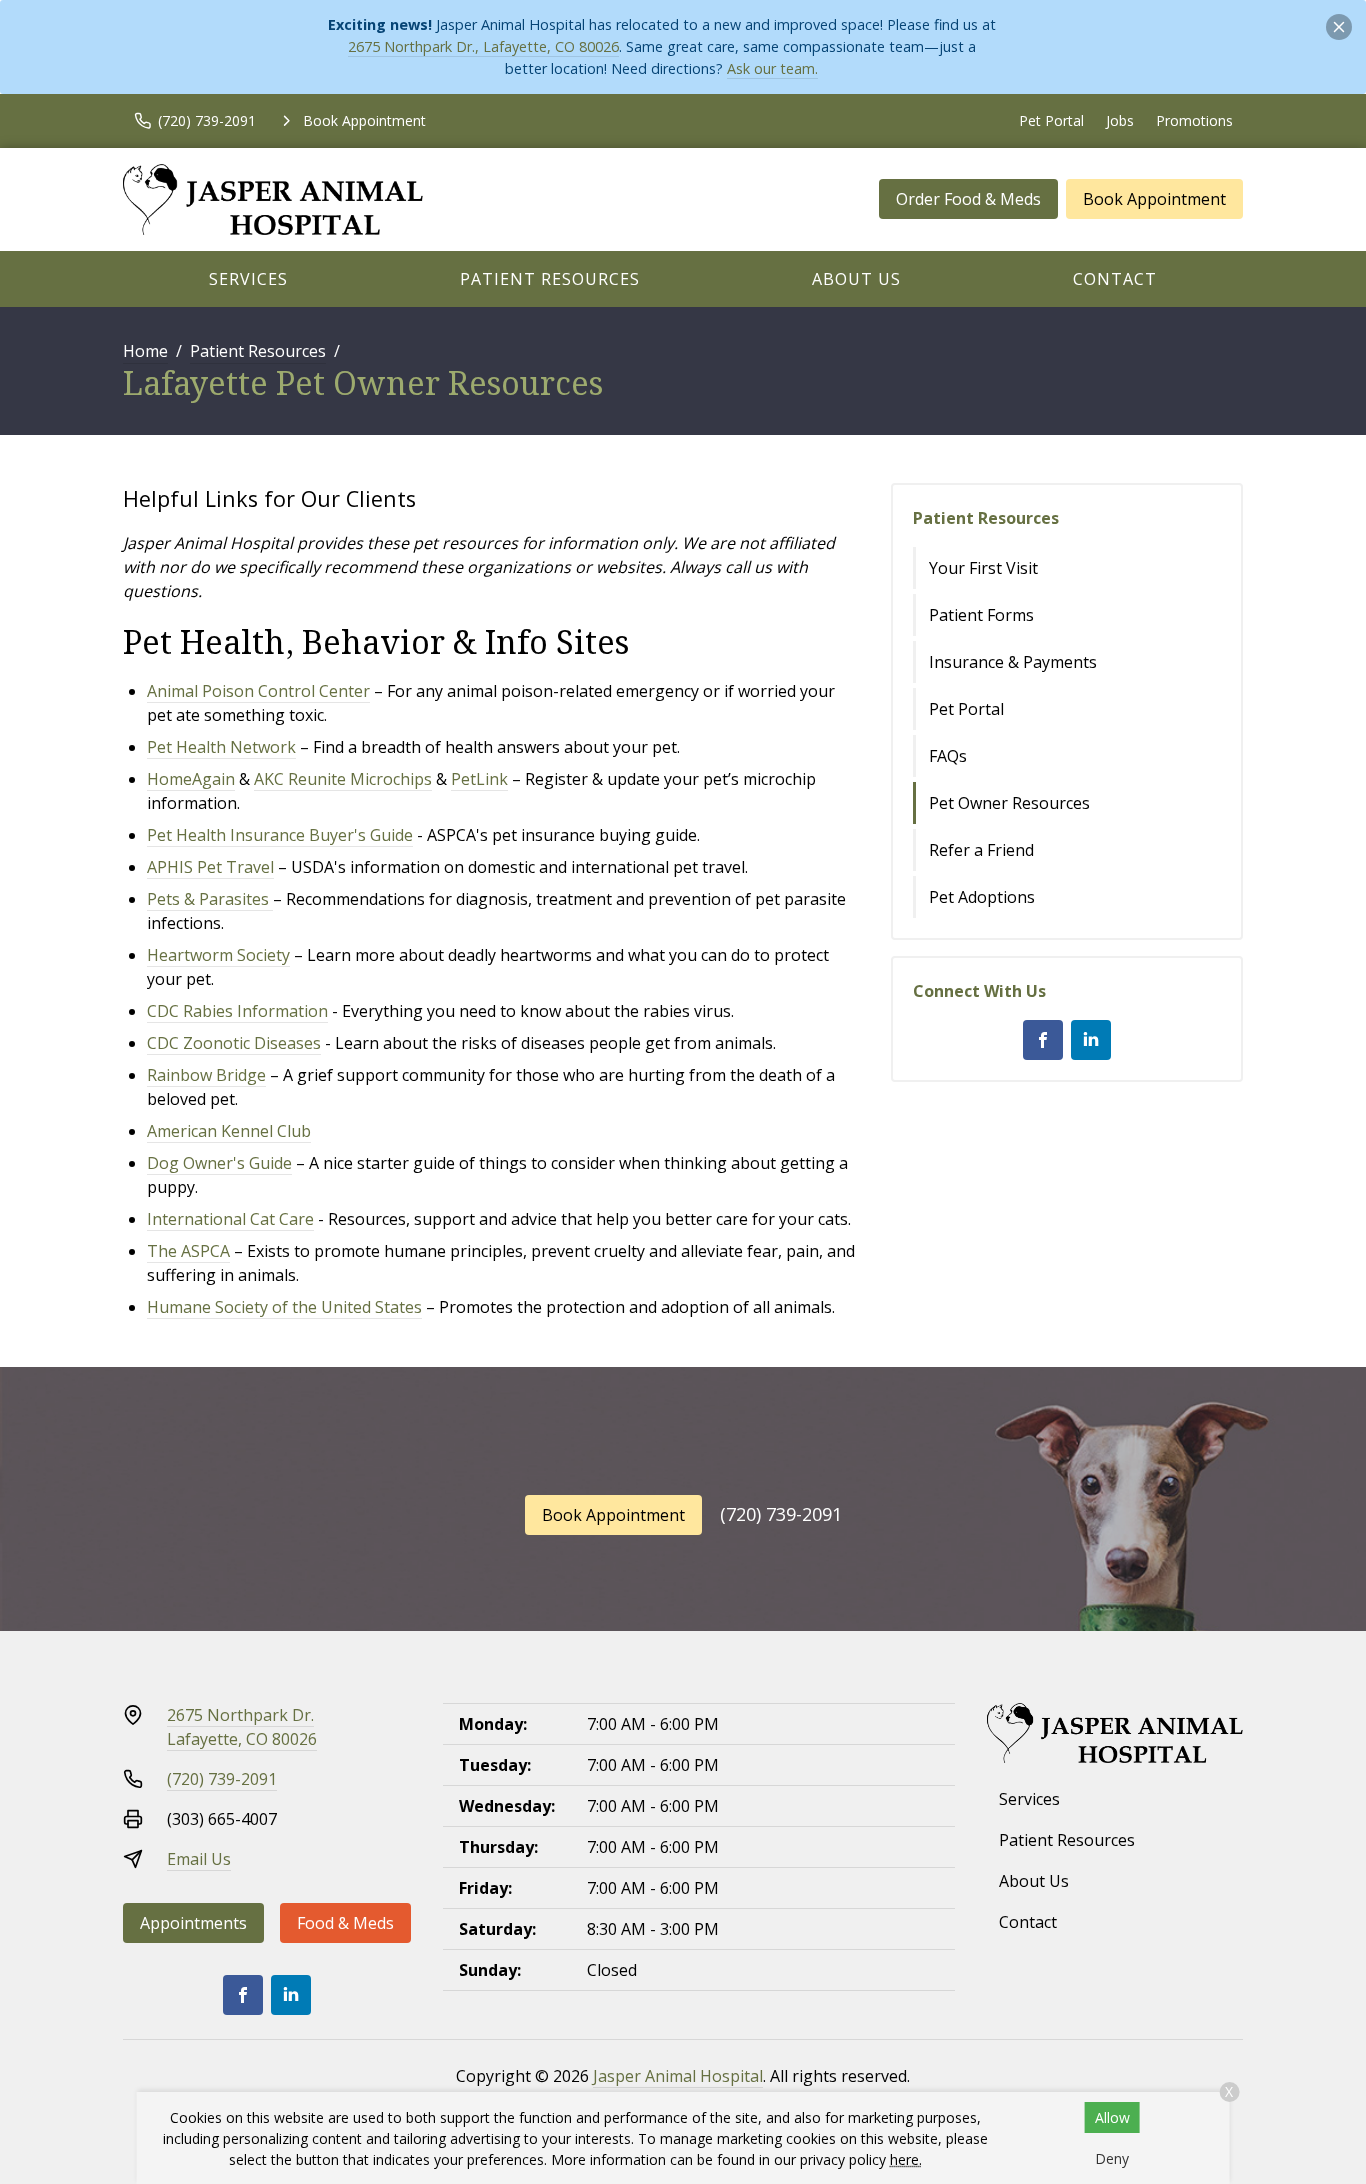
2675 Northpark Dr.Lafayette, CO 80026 (242, 1727)
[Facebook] (1043, 1040)
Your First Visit (983, 568)
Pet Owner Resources (1009, 803)
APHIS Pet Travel (210, 867)
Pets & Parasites (208, 899)
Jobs (1120, 120)
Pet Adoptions (982, 897)
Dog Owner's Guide (219, 1163)
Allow (1112, 2117)
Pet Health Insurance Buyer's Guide (280, 835)
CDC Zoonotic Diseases (234, 1043)
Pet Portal (1051, 120)
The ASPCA (188, 1251)
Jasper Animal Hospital (678, 2076)
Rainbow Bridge (206, 1075)
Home (145, 351)
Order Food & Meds (968, 199)
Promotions (1194, 120)
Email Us (199, 1859)
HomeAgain (191, 779)
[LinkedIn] (1091, 1040)
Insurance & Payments (1013, 662)
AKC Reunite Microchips (343, 779)
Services (248, 279)
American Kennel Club (229, 1131)
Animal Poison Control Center (258, 691)
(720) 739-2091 (781, 1514)
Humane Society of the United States (284, 1307)
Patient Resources (550, 279)
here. (906, 2159)
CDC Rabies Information (237, 1011)
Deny (1112, 2158)
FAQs (948, 756)
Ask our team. (772, 68)
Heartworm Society (218, 955)
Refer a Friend (981, 850)
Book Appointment (1154, 199)
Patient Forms (981, 615)
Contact (1115, 279)
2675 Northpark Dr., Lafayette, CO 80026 (483, 46)
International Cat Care (230, 1219)
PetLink (479, 779)
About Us (856, 279)
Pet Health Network (221, 747)
